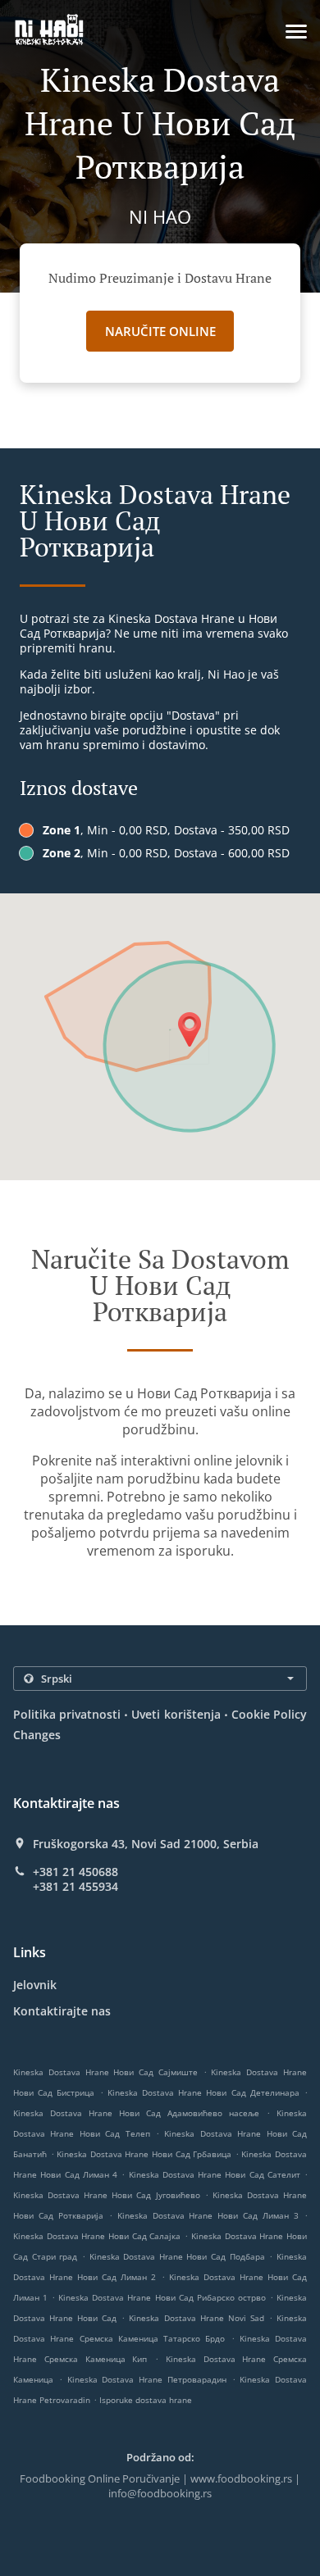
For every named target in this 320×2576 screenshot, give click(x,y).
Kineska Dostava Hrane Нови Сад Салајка (97, 2236)
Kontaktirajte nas (62, 2011)
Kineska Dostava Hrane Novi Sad (196, 2318)
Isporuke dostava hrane (146, 2400)
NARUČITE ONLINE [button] (160, 331)
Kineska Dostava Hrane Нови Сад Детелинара (203, 2092)
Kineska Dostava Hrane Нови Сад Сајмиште (105, 2072)
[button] (296, 32)
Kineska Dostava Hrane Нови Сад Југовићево (107, 2195)
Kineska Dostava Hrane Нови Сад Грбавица (144, 2154)
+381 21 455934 (75, 1887)
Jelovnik (35, 1985)
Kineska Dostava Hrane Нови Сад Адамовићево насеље (136, 2113)
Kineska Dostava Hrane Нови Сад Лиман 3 (208, 2215)
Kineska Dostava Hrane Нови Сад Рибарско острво (162, 2297)
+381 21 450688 (75, 1872)
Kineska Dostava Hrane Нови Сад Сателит (215, 2174)
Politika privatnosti (67, 1714)
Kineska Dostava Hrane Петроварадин (147, 2379)
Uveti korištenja (176, 1714)
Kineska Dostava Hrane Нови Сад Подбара (177, 2256)
